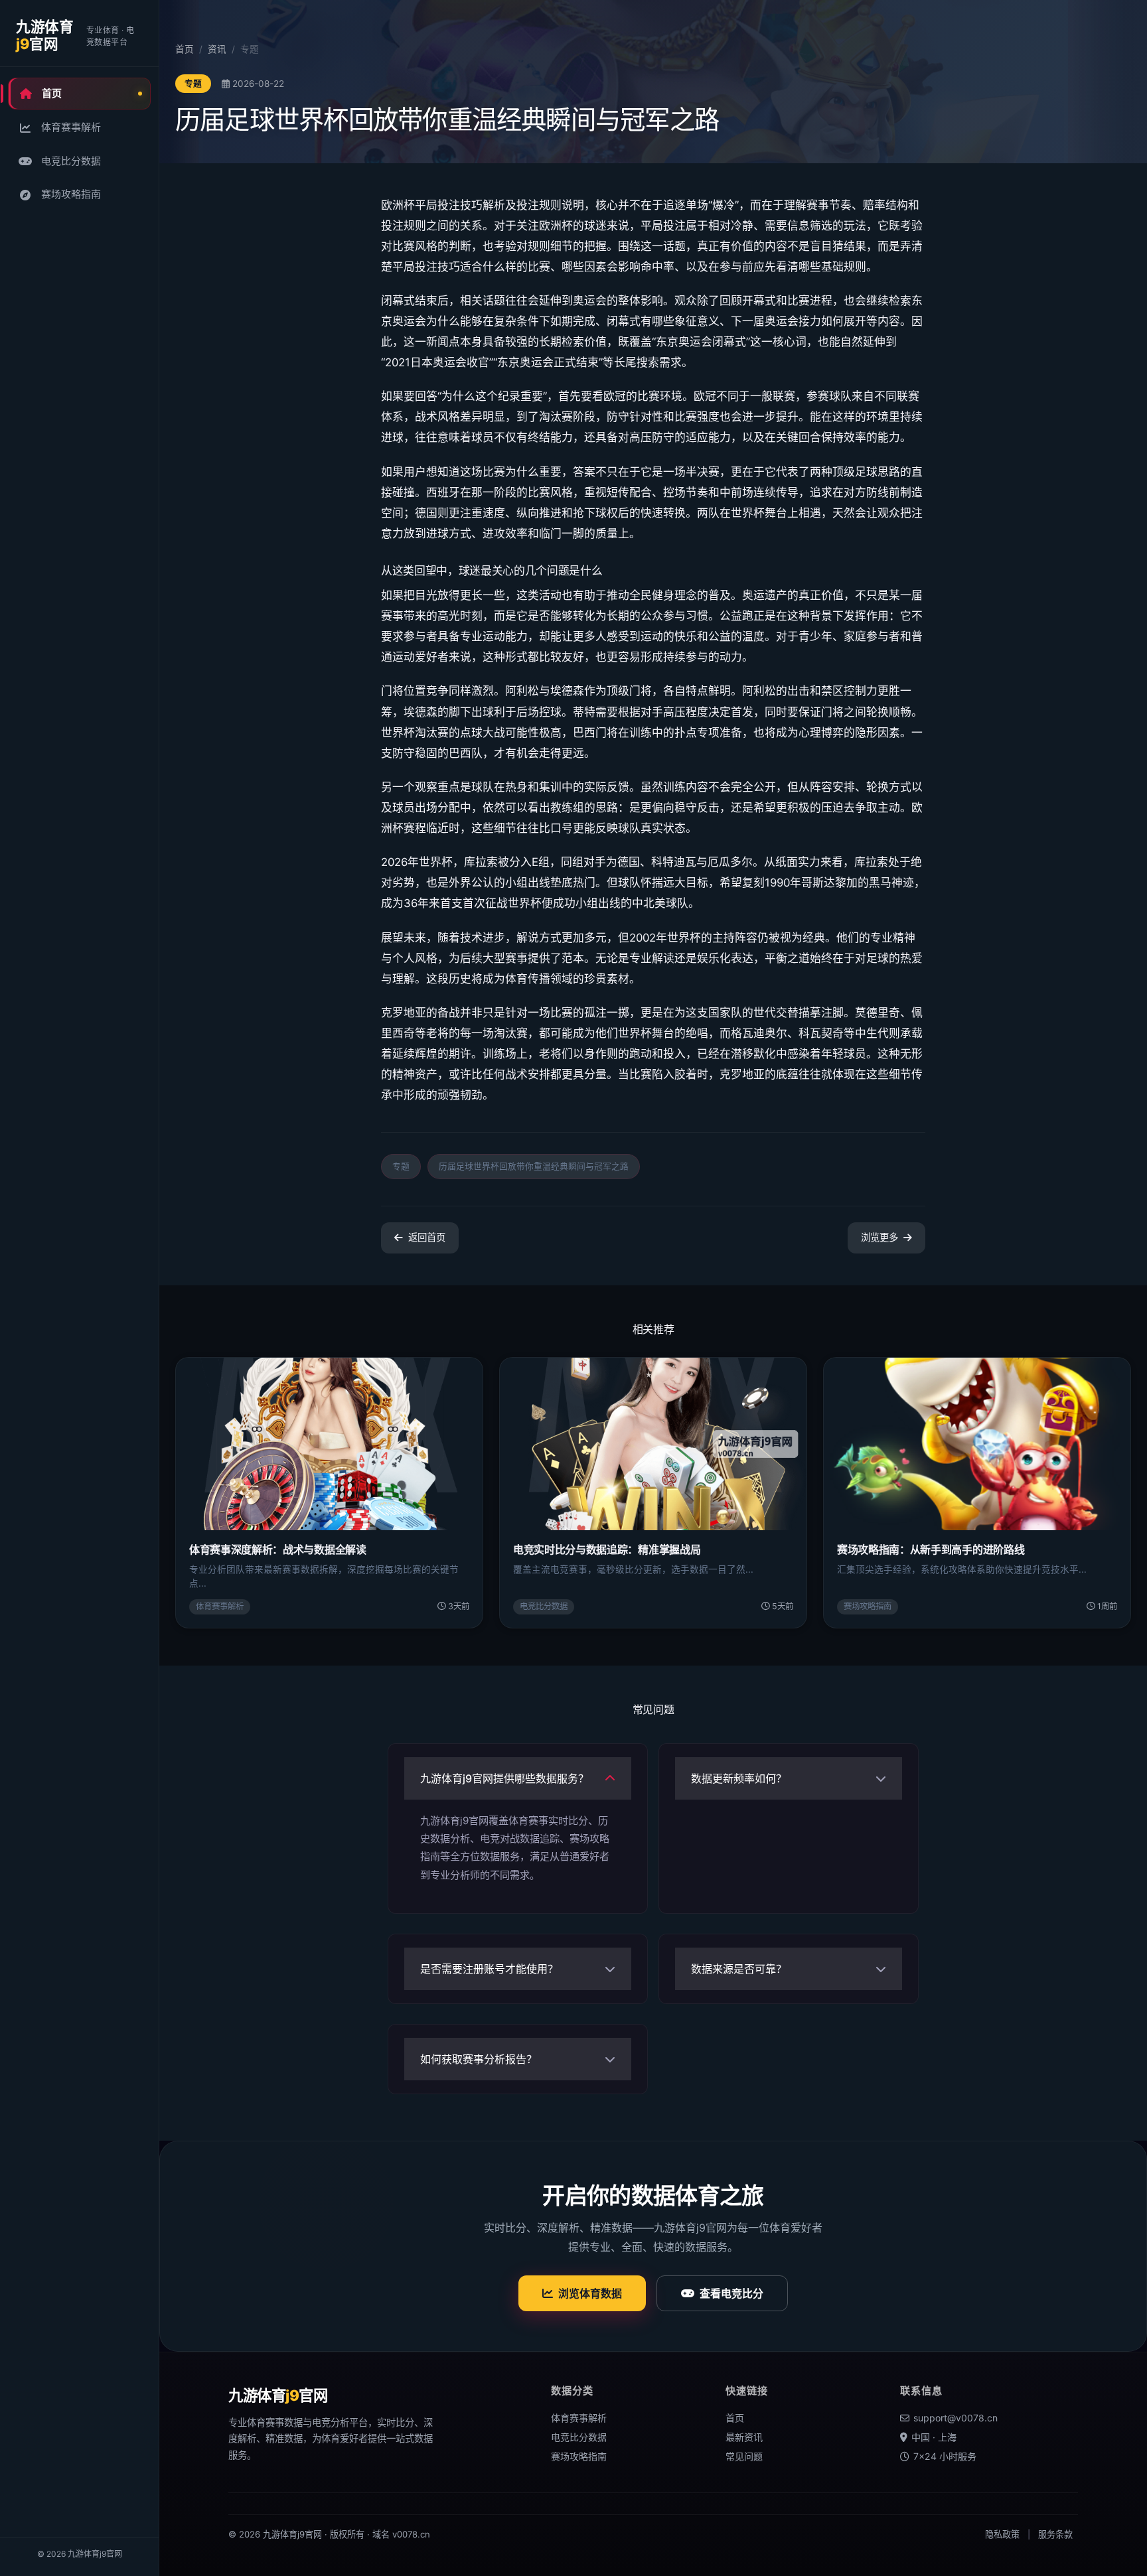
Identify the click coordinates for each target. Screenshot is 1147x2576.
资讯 (217, 49)
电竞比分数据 (71, 161)
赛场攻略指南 (71, 194)
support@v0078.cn (956, 2418)
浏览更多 (879, 1237)
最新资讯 (744, 2437)
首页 (52, 93)
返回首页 (427, 1237)
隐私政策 (1002, 2534)
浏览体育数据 (590, 2293)
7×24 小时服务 (945, 2456)
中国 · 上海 (934, 2437)
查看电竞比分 (731, 2293)
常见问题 (744, 2456)
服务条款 (1055, 2534)
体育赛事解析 (71, 127)
